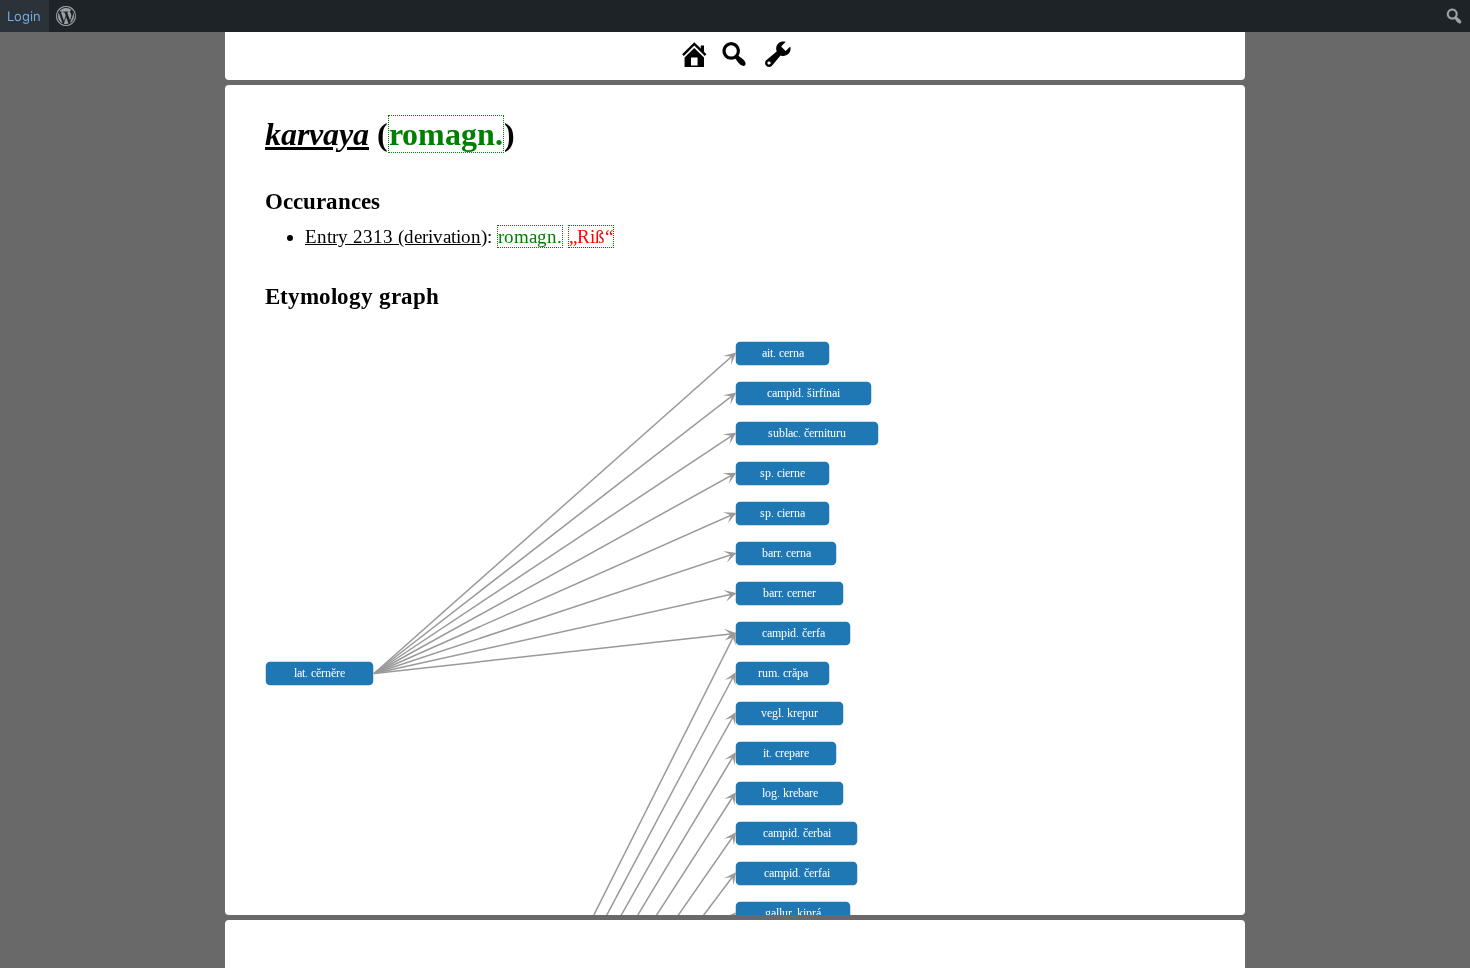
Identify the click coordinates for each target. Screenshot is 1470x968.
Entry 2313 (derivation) (396, 236)
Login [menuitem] (24, 16)
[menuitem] (66, 16)
